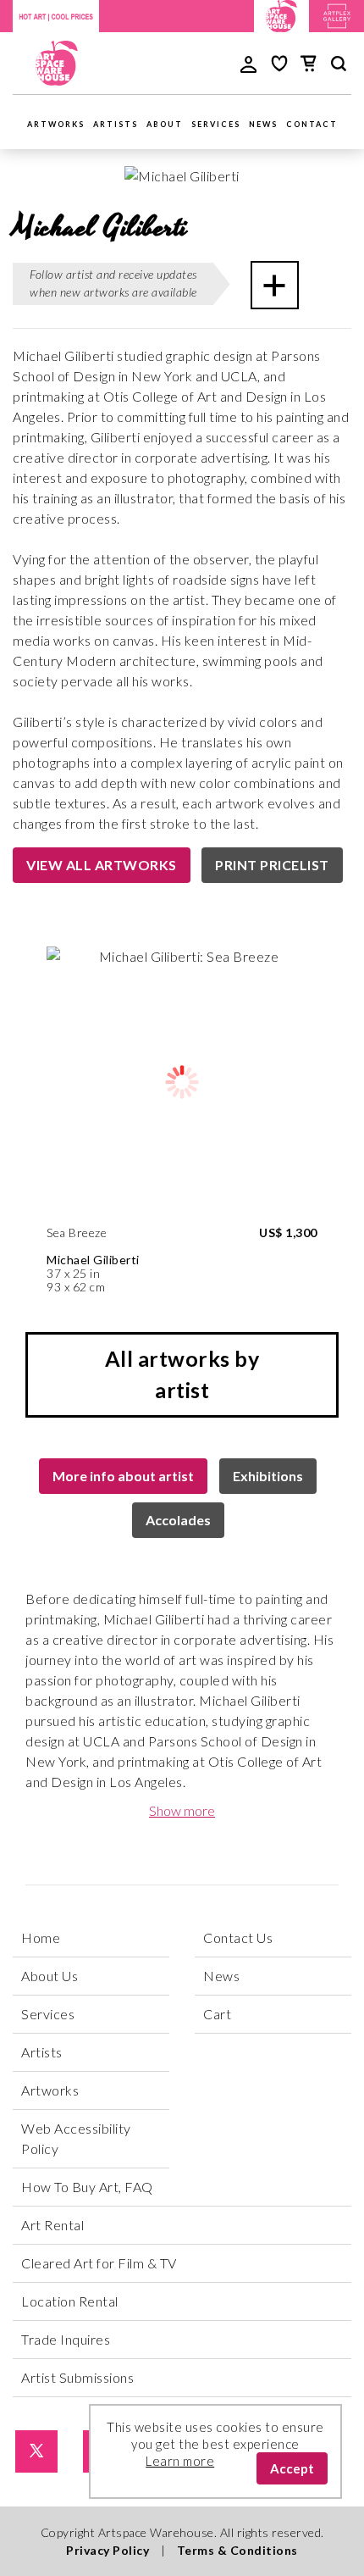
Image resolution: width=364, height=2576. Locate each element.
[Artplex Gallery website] (337, 14)
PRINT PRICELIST (272, 865)
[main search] (339, 66)
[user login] (248, 63)
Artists (116, 124)
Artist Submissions (77, 2377)
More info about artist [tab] (123, 1476)
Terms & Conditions (237, 2550)
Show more (182, 1810)
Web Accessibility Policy (76, 2138)
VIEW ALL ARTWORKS (102, 865)
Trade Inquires (66, 2339)
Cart (217, 2014)
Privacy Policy (108, 2550)
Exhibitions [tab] (268, 1476)
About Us (50, 1976)
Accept (292, 2468)
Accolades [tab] (178, 1520)
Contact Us (238, 1938)
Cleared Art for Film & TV (99, 2263)
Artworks (56, 124)
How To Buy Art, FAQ (87, 2187)
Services (216, 124)
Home (41, 1938)
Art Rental (52, 2225)
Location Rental (70, 2301)
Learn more (180, 2461)
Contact (312, 124)
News (263, 124)
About (165, 124)
